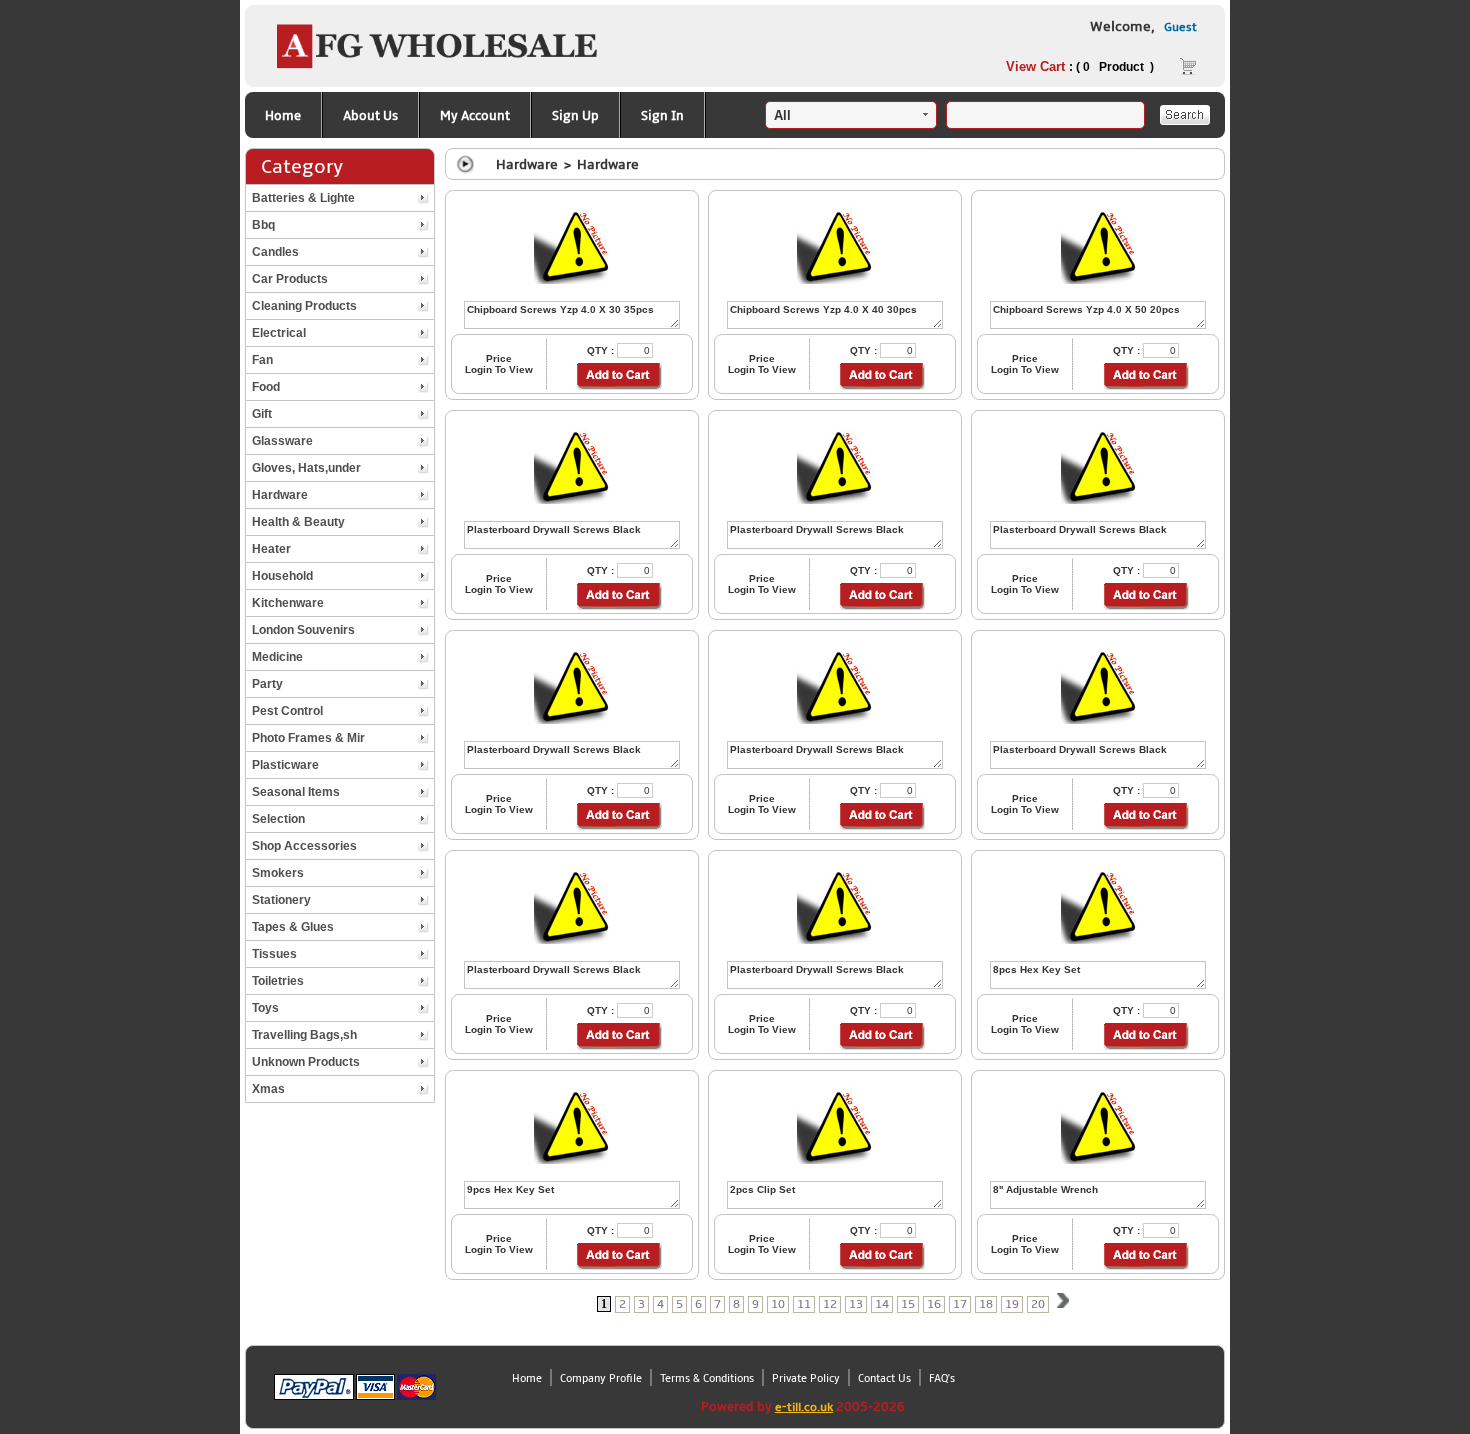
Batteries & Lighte (303, 198)
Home (283, 116)
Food (266, 387)
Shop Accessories (304, 846)
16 (934, 1304)
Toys (265, 1008)
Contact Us (884, 1378)
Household (282, 576)
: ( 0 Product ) (1080, 67)
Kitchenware (288, 603)
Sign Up (575, 116)
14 (882, 1304)
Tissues (274, 954)
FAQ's (942, 1378)
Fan (262, 360)
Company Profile (601, 1378)
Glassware (282, 441)
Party (267, 684)
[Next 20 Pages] (1063, 1303)
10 (778, 1304)
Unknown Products (306, 1062)
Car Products (290, 279)
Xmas (268, 1089)
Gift (262, 414)
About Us (370, 116)
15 (908, 1304)
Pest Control (287, 711)
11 (804, 1304)
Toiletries (278, 981)
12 (830, 1304)
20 (1038, 1304)
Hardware (280, 495)
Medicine (277, 657)
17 (960, 1304)
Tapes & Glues (293, 927)
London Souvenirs (303, 630)
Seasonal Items (296, 792)
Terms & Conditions (707, 1378)
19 (1012, 1304)
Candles (275, 252)
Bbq (263, 225)
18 (986, 1304)
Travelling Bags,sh (304, 1035)
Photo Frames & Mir (308, 738)
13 (856, 1304)
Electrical (279, 333)
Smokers (278, 873)
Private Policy (806, 1378)
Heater (271, 549)
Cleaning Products (304, 306)
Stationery (281, 900)
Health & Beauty (298, 522)
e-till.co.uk (804, 1407)
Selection (278, 819)
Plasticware (285, 765)
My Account (475, 116)
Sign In (662, 116)
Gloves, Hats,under (306, 468)
